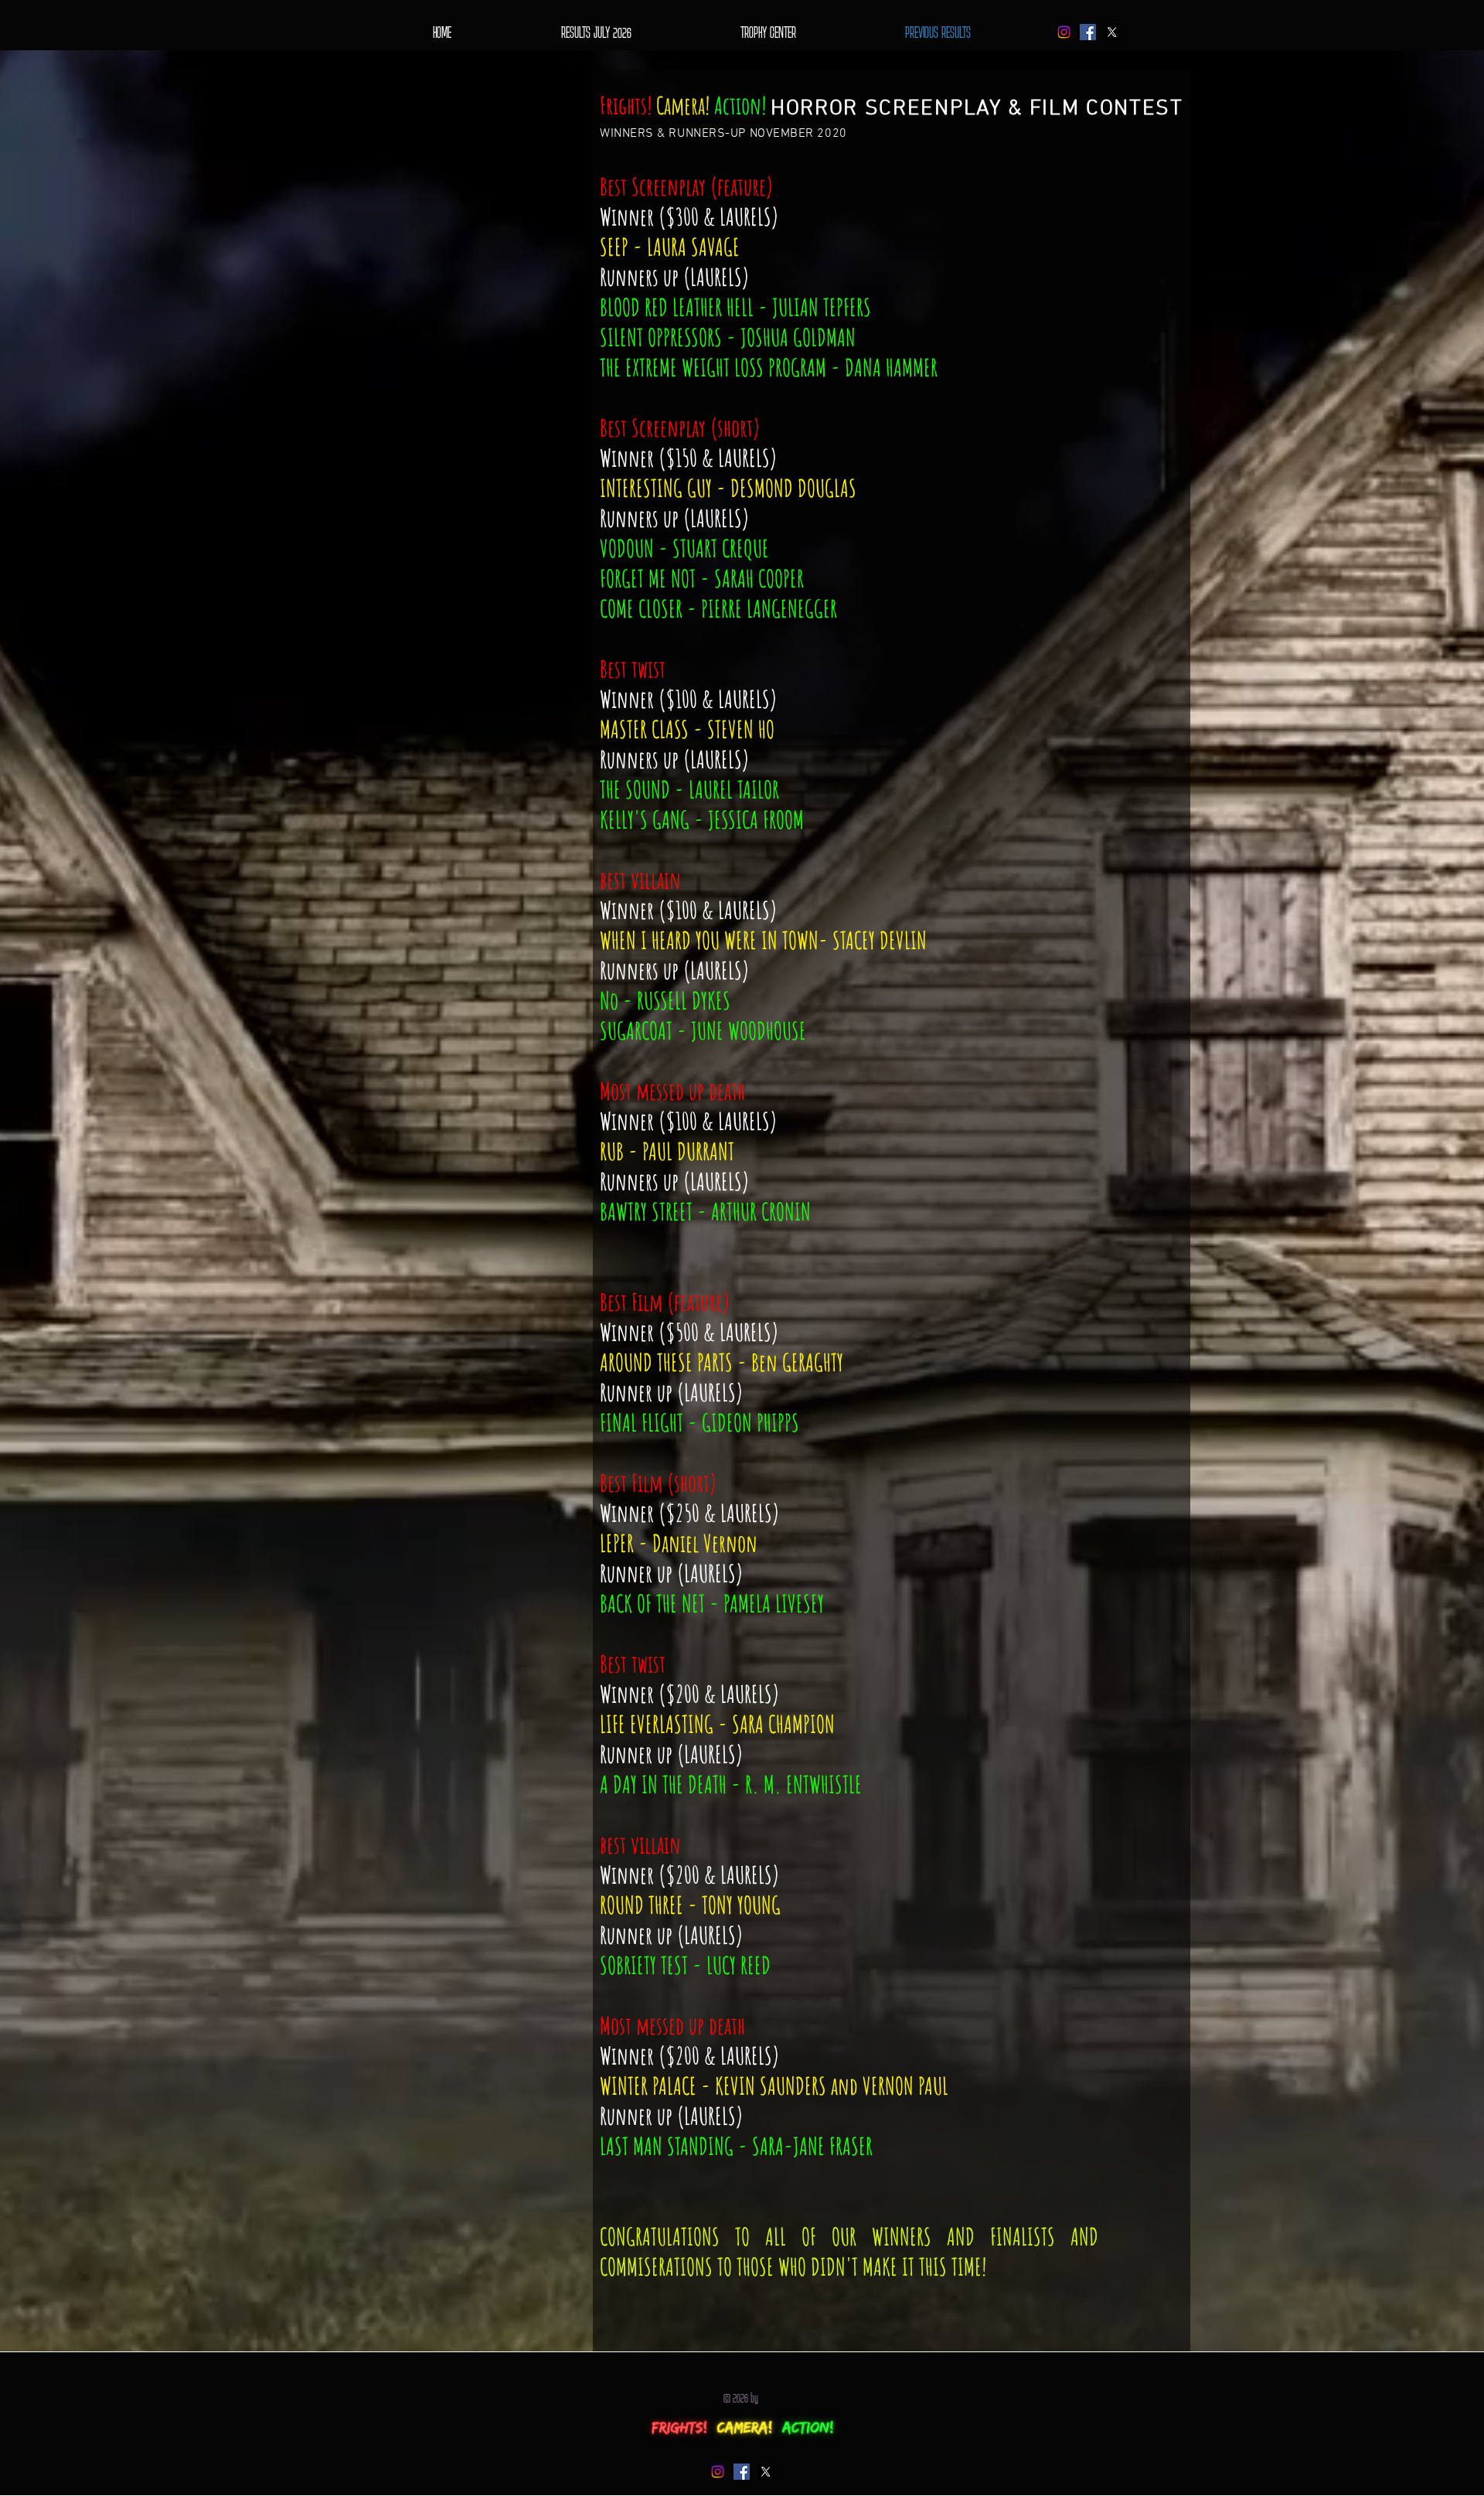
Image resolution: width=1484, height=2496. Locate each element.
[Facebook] (1088, 32)
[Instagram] (1064, 32)
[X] (1112, 32)
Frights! (626, 106)
